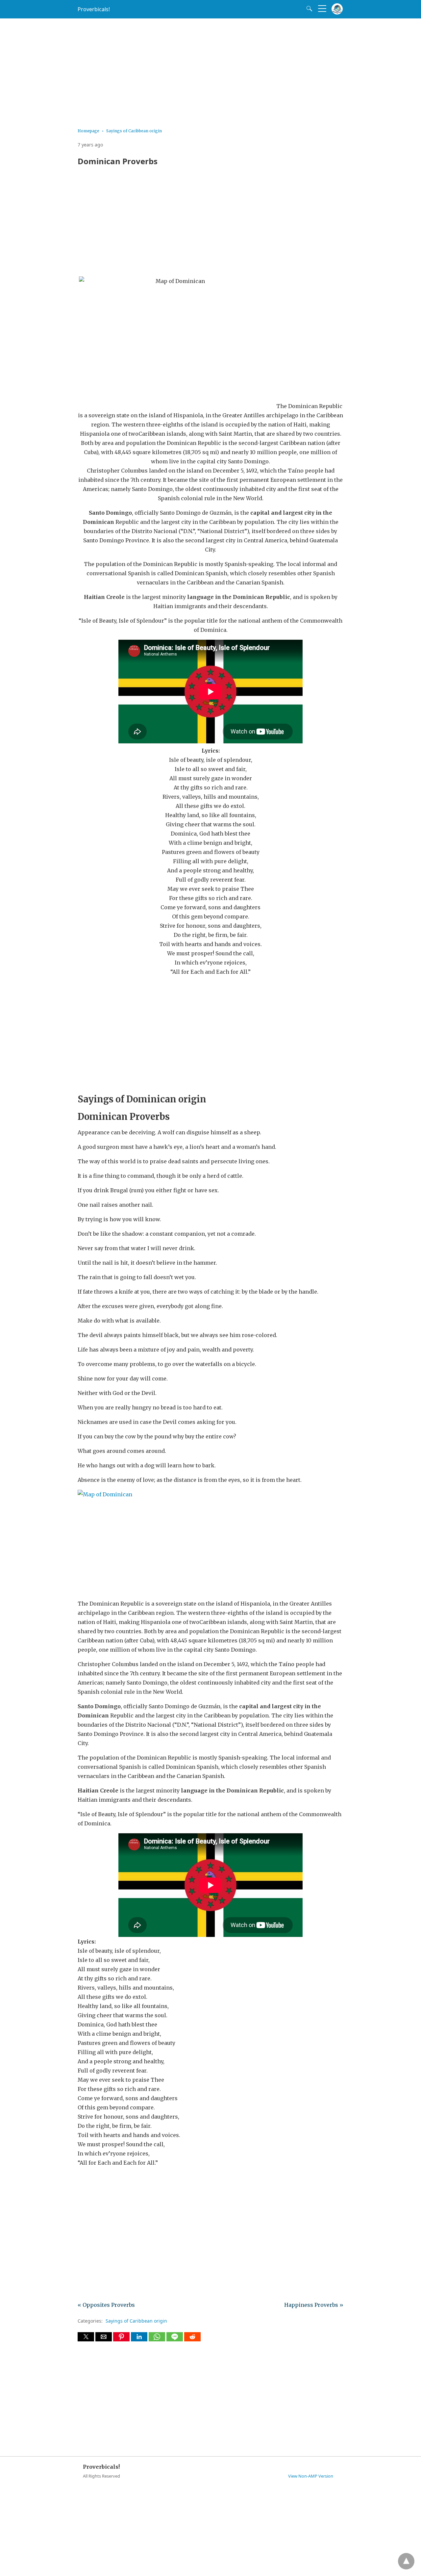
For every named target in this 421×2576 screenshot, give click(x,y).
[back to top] (406, 2561)
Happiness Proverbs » (314, 2305)
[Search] (308, 9)
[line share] (175, 2339)
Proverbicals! (94, 9)
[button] (86, 2337)
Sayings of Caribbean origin (134, 131)
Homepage (88, 131)
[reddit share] (192, 2339)
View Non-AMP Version (311, 2476)
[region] (210, 71)
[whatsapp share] (158, 2339)
